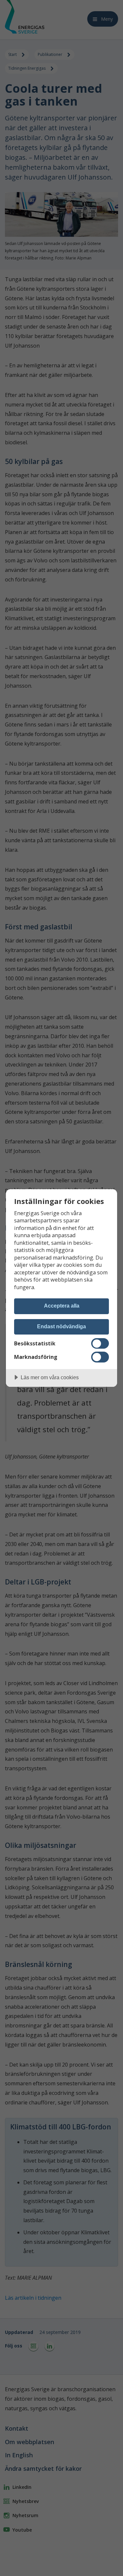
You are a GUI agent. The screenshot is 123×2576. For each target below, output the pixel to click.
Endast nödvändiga (61, 1326)
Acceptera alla (62, 1306)
